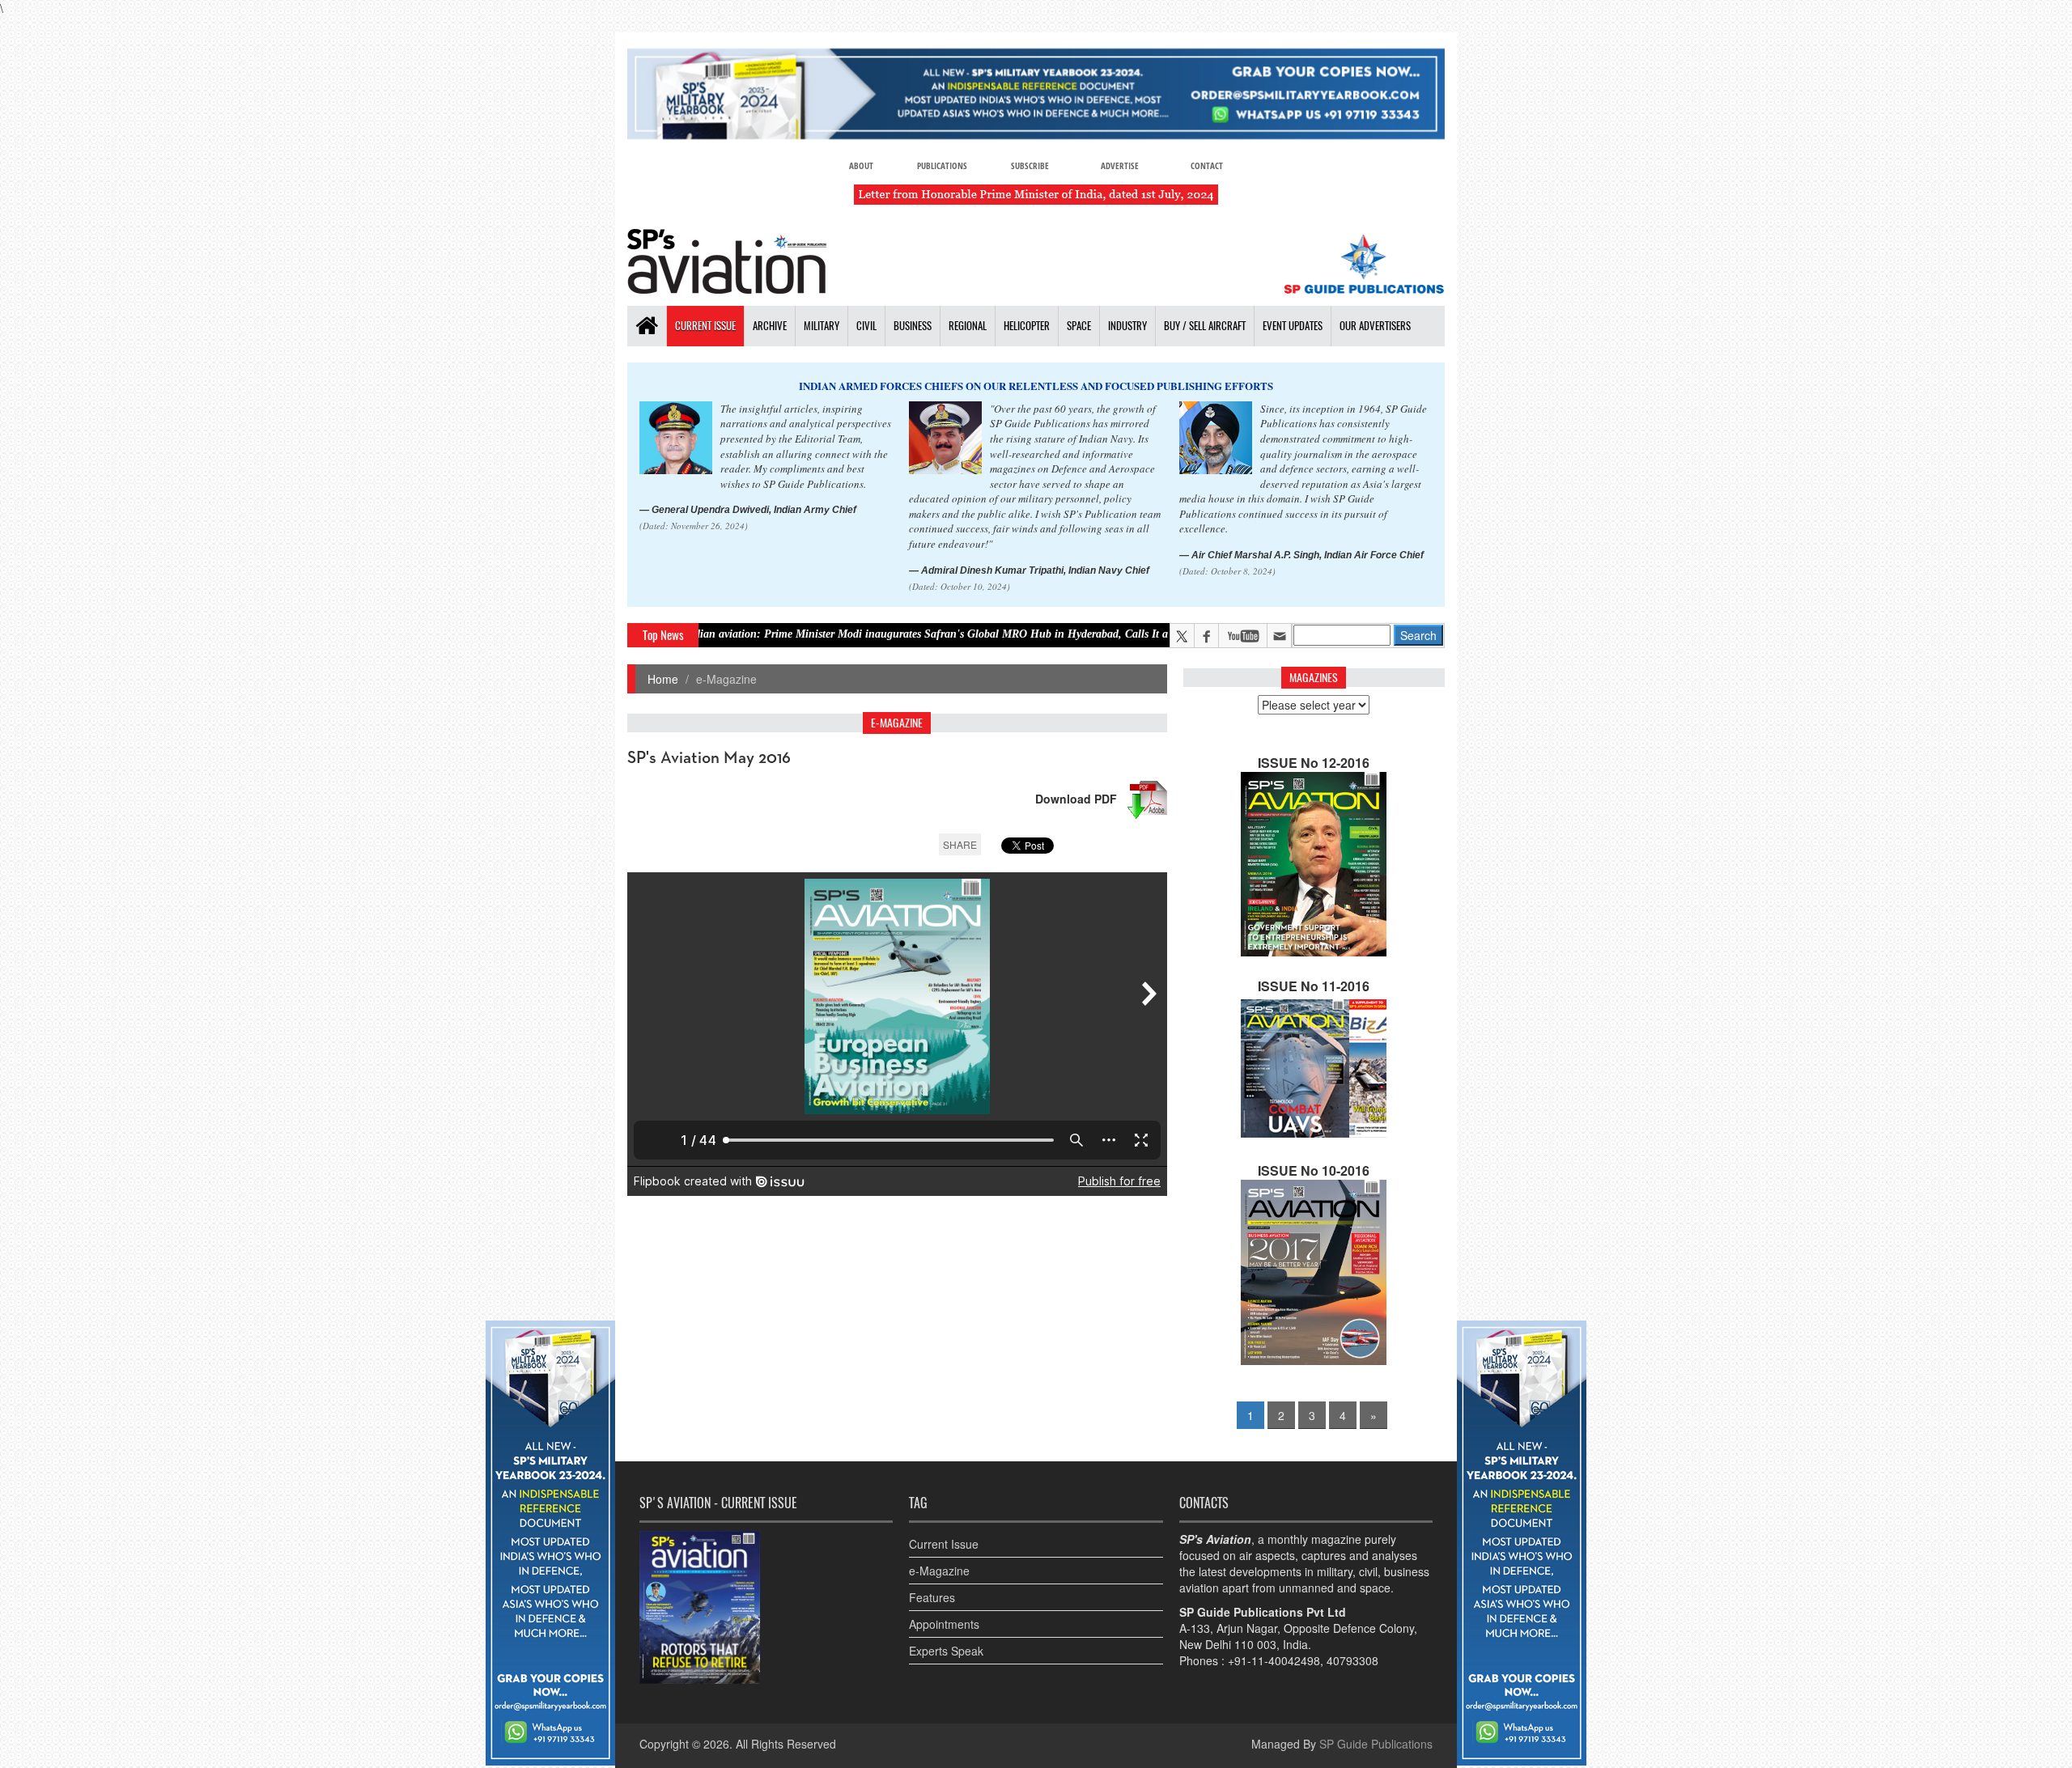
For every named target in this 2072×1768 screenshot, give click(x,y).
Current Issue (705, 326)
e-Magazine (939, 1571)
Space (1079, 326)
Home (663, 679)
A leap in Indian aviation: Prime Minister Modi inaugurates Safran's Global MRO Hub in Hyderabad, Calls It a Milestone (809, 634)
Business (913, 326)
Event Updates (1293, 326)
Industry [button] (1127, 326)
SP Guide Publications (1376, 1744)
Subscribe (1030, 165)
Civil (866, 326)
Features (932, 1597)
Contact (1207, 165)
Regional (968, 326)
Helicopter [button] (1027, 326)
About (861, 165)
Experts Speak (946, 1651)
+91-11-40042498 (1274, 1660)
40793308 (1352, 1660)
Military (822, 326)
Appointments (944, 1624)
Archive (770, 326)
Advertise (1120, 165)
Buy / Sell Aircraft (1205, 326)
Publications (942, 165)
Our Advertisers (1375, 326)
